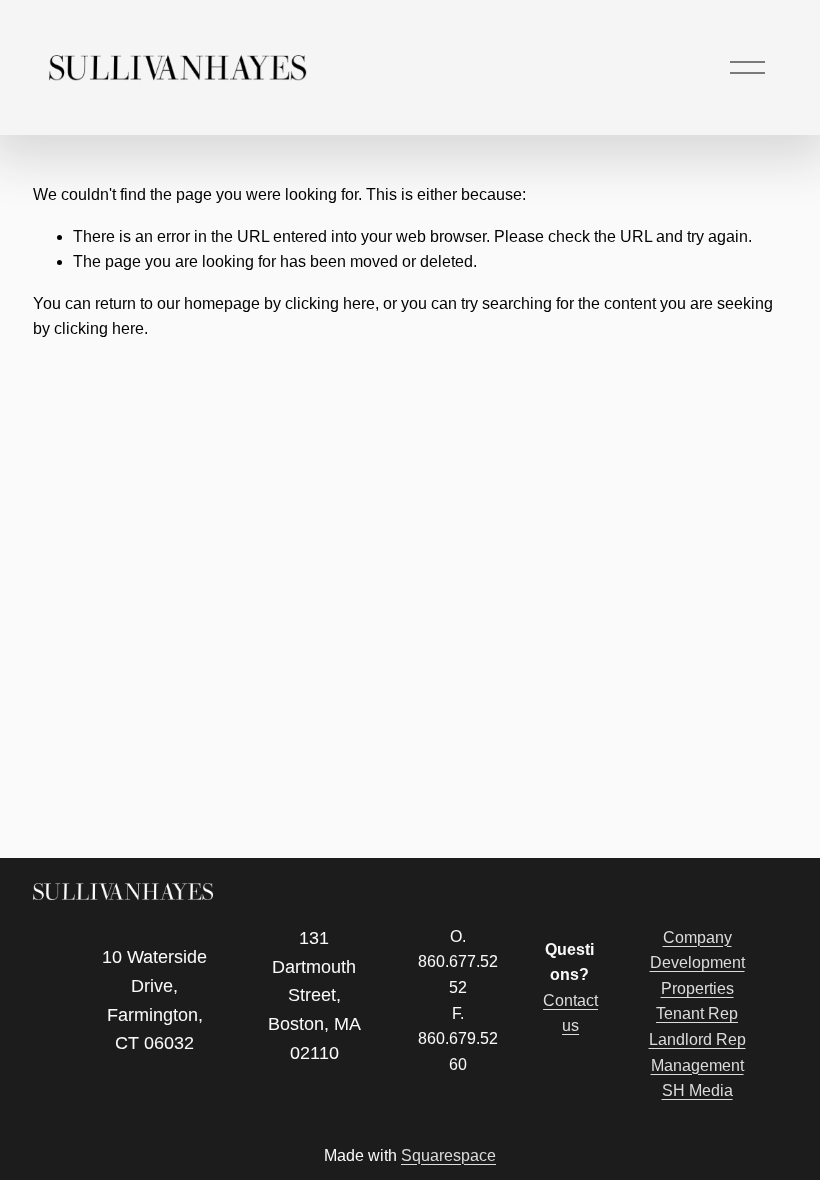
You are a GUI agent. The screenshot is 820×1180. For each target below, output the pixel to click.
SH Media (697, 1090)
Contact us (570, 1013)
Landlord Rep (697, 1039)
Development (697, 962)
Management (697, 1065)
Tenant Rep (697, 1013)
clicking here (330, 303)
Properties (697, 988)
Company (697, 937)
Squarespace (448, 1155)
